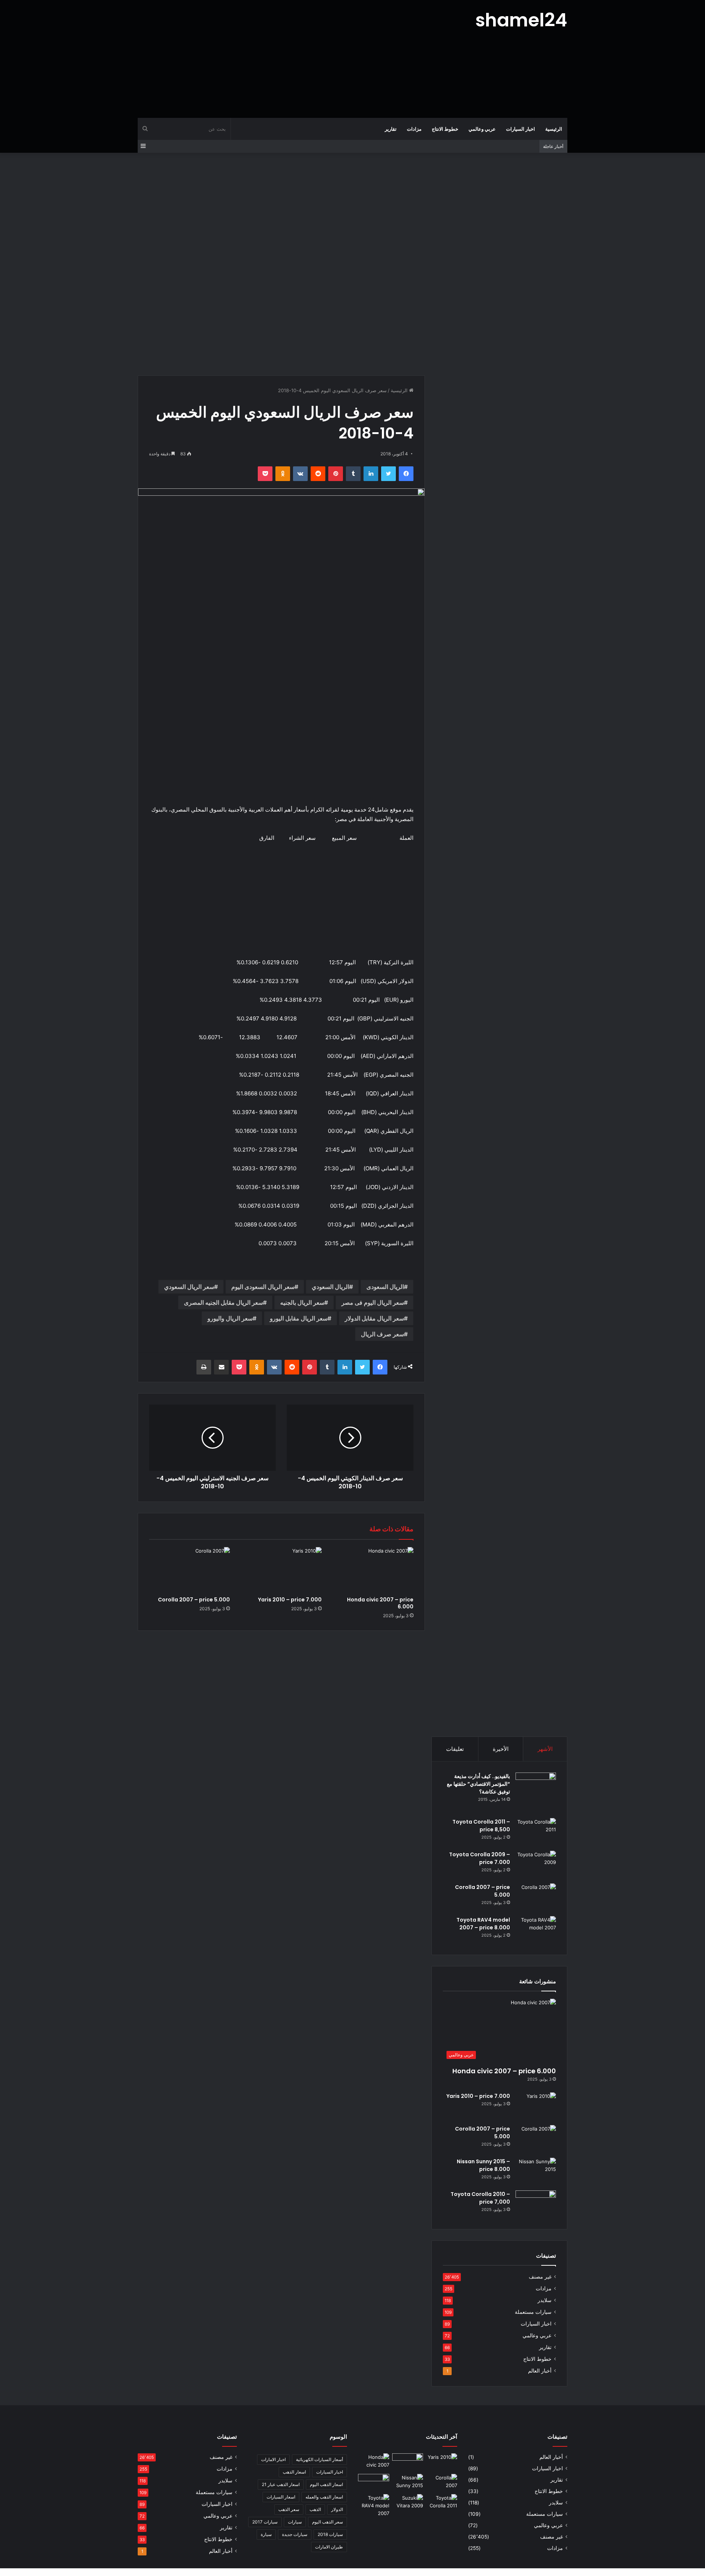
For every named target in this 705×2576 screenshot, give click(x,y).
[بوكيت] (265, 474)
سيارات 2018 (330, 2534)
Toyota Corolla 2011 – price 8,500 (481, 1826)
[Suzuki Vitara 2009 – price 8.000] (408, 2503)
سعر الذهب (289, 2509)
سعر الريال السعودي (189, 1287)
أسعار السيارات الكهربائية (319, 2459)
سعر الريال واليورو (230, 1318)
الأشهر (545, 1749)
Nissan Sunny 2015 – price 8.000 (483, 2165)
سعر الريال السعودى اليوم (263, 1287)
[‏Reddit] (318, 474)
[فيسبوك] (406, 474)
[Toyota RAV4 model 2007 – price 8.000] (536, 1930)
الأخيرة (501, 1749)
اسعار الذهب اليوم (326, 2484)
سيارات (295, 2522)
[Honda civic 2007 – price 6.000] (373, 1570)
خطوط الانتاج (445, 129)
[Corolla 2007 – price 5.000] (189, 1570)
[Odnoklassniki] (283, 474)
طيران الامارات (329, 2547)
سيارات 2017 (265, 2522)
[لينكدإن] (371, 474)
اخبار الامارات (273, 2459)
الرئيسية (554, 129)
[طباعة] (204, 1367)
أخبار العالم (540, 2371)
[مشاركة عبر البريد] (221, 1367)
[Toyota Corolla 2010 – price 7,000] (536, 2204)
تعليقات (455, 1749)
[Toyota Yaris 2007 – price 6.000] (408, 2462)
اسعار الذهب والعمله (324, 2497)
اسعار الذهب (294, 2472)
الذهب (315, 2509)
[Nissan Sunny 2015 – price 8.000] (536, 2172)
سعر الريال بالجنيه (302, 1303)
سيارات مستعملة (533, 2312)
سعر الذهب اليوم (328, 2522)
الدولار (337, 2509)
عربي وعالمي (482, 129)
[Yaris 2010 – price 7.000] (281, 1570)
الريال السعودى (385, 1287)
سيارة (266, 2534)
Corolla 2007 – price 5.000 (194, 1600)
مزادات (414, 129)
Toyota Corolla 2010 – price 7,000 (480, 2198)
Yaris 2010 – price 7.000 (290, 1600)
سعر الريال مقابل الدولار (374, 1318)
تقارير (391, 129)
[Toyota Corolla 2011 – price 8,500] (536, 1832)
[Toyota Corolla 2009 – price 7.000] (536, 1865)
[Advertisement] (279, 59)
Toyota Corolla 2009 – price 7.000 (480, 1858)
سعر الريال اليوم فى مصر (373, 1303)
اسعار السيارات (281, 2497)
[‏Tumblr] (353, 474)
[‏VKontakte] (300, 474)
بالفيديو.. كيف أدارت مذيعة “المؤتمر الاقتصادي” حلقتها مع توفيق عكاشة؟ (478, 1784)
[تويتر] (388, 474)
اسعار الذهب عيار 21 (281, 2484)
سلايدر (545, 2300)
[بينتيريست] (336, 474)
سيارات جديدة (295, 2534)
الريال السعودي (330, 1287)
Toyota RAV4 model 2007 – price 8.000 (483, 1924)
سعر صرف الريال (382, 1334)
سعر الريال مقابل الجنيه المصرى (223, 1303)
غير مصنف (540, 2277)
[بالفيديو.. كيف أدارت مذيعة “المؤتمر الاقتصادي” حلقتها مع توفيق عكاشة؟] (536, 1793)
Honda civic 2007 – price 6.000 (380, 1603)
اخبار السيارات (520, 129)
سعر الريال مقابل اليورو (299, 1318)
